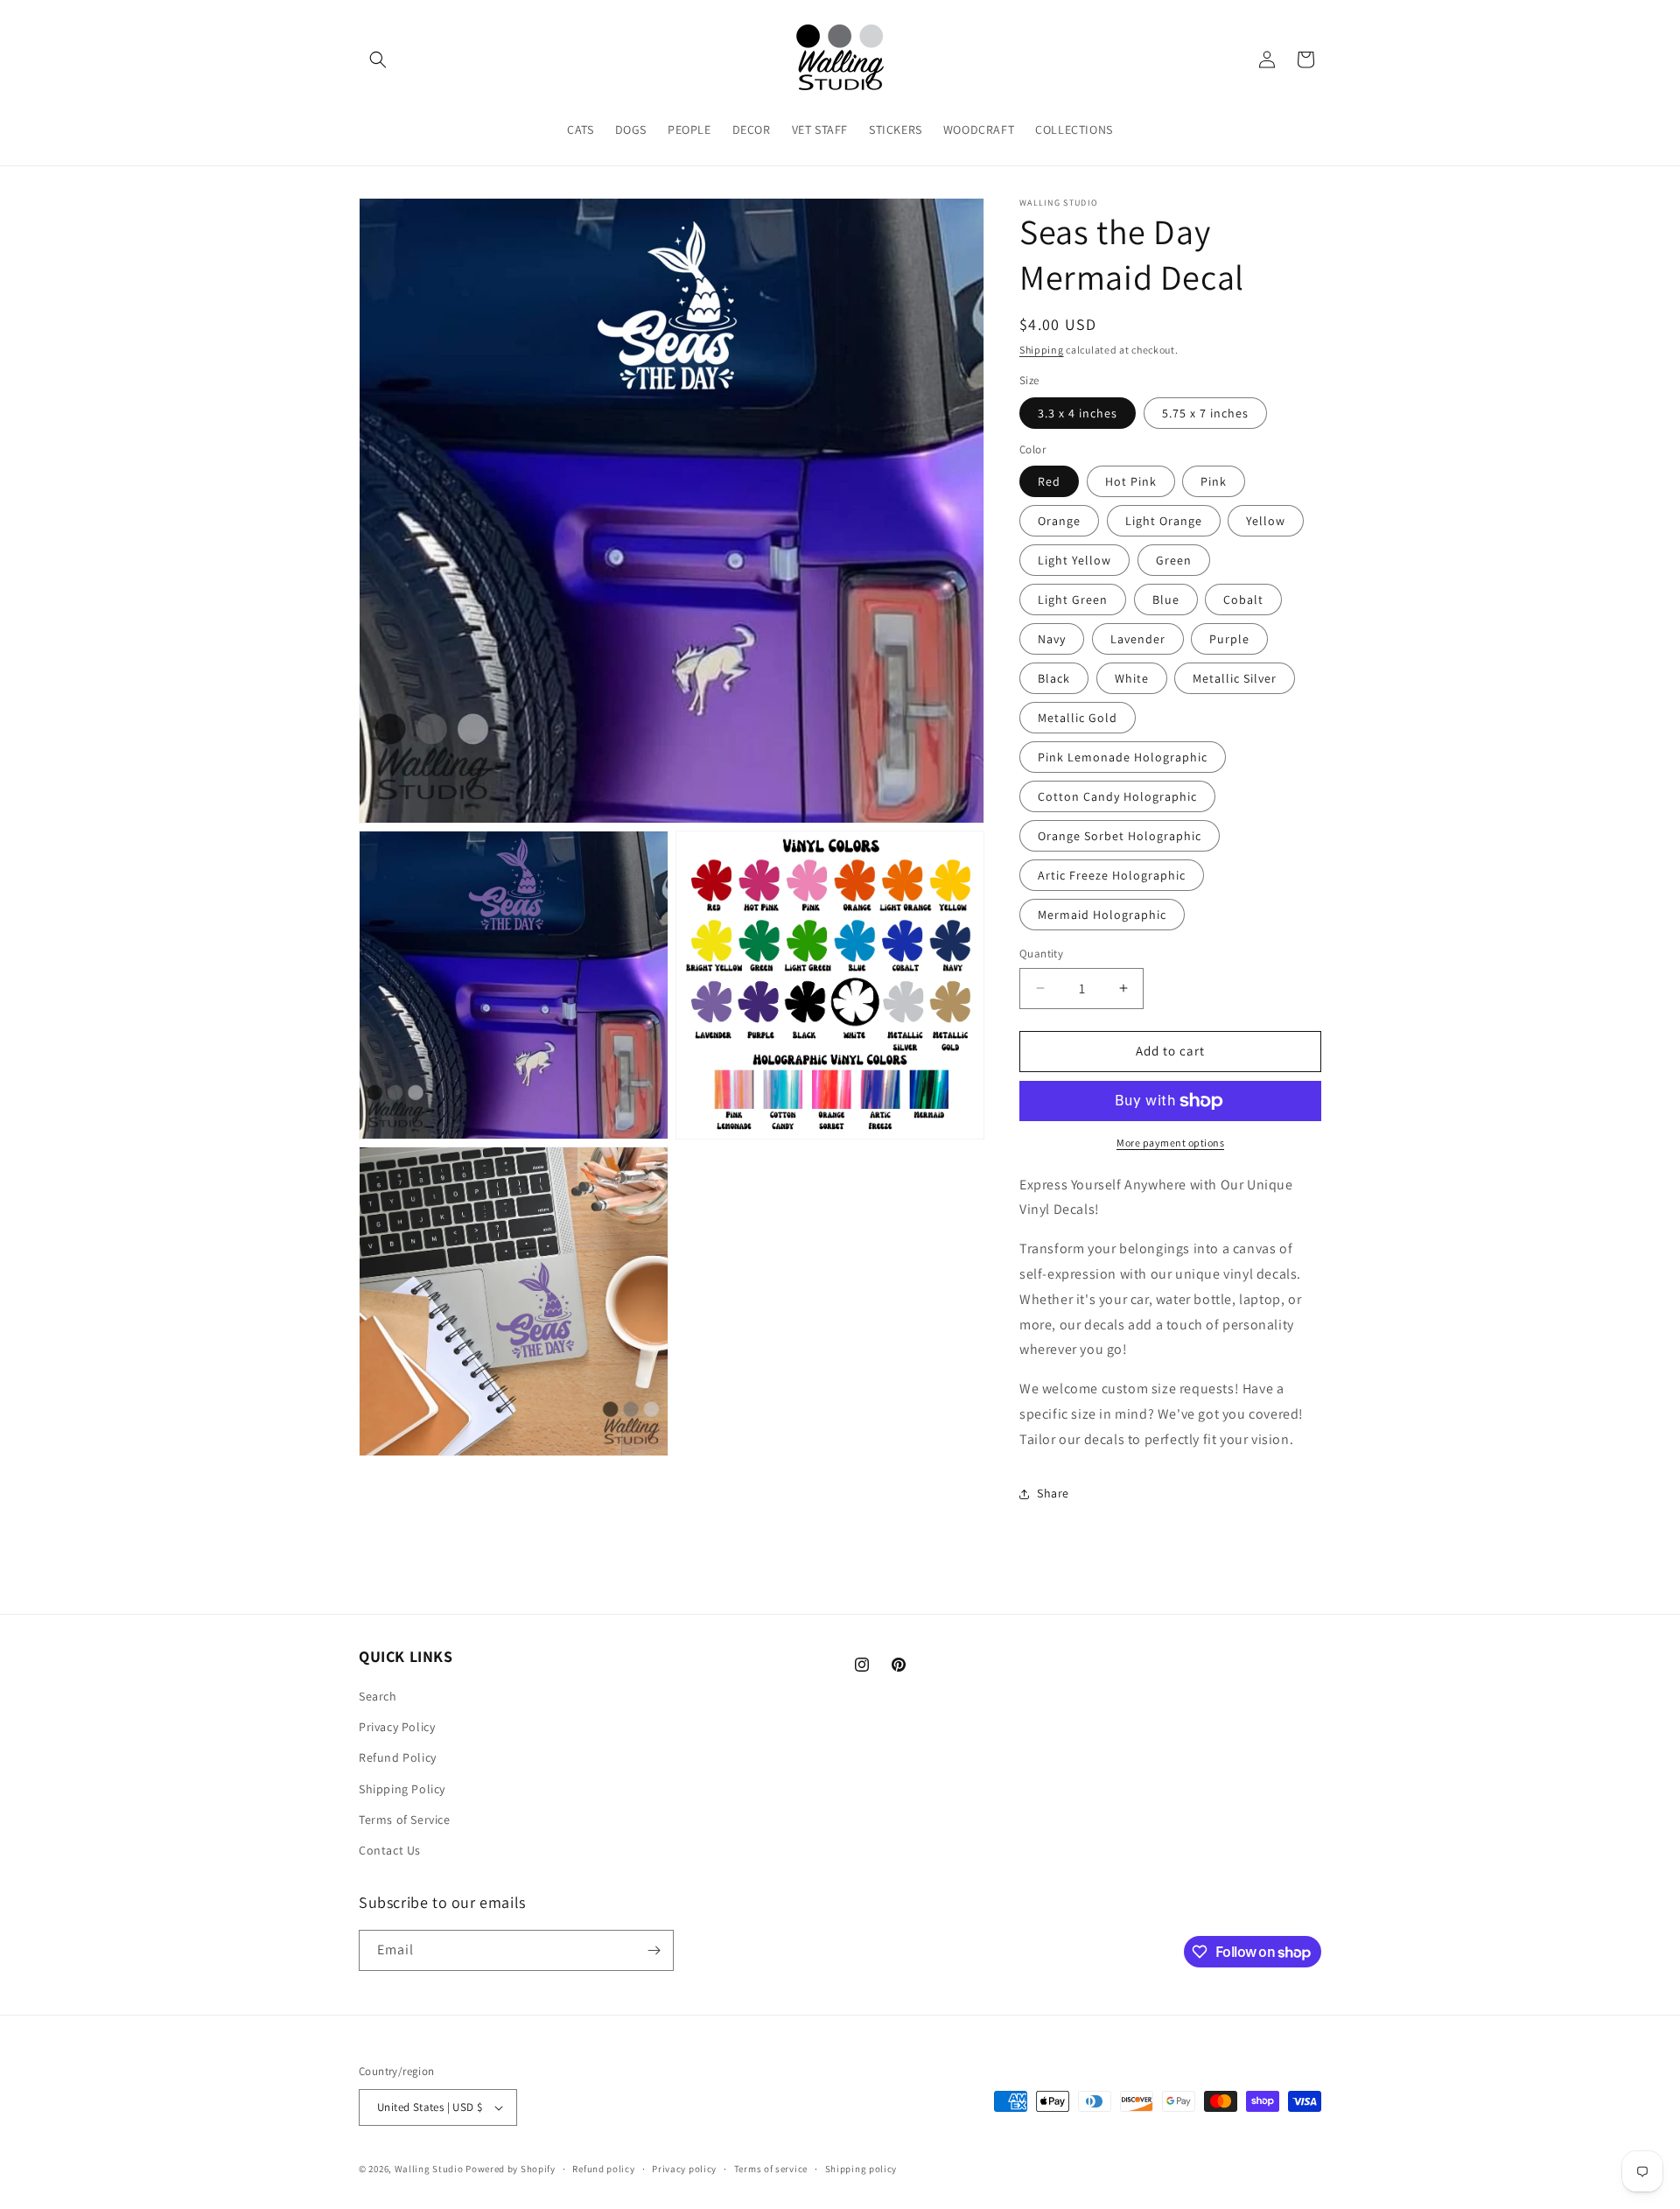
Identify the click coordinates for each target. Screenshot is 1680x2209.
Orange (1059, 521)
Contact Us (390, 1850)
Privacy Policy (397, 1727)
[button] (378, 60)
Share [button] (1053, 1493)
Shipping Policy (402, 1789)
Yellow (1266, 521)
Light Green (1073, 600)
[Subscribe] (654, 1950)
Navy (1052, 639)
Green (1174, 560)
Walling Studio (429, 2169)
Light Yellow (1074, 560)
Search (378, 1696)
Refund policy (603, 2169)
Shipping (1042, 350)
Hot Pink (1131, 481)
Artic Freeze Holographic (1112, 875)
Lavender (1138, 639)
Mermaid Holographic (1102, 915)
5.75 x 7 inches (1205, 413)
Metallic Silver (1235, 678)
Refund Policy (398, 1757)
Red (1049, 481)
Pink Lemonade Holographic (1123, 757)
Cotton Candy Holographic (1117, 796)
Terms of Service (405, 1820)
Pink (1214, 481)
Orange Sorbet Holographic (1120, 836)
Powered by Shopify (511, 2169)
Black (1054, 678)
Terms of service (771, 2169)
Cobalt (1243, 600)
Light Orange (1164, 521)
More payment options (1170, 1143)
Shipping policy (861, 2169)
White (1132, 678)
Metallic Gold (1078, 718)
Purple (1229, 639)
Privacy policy (684, 2169)
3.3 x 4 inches (1078, 413)
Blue (1166, 600)
